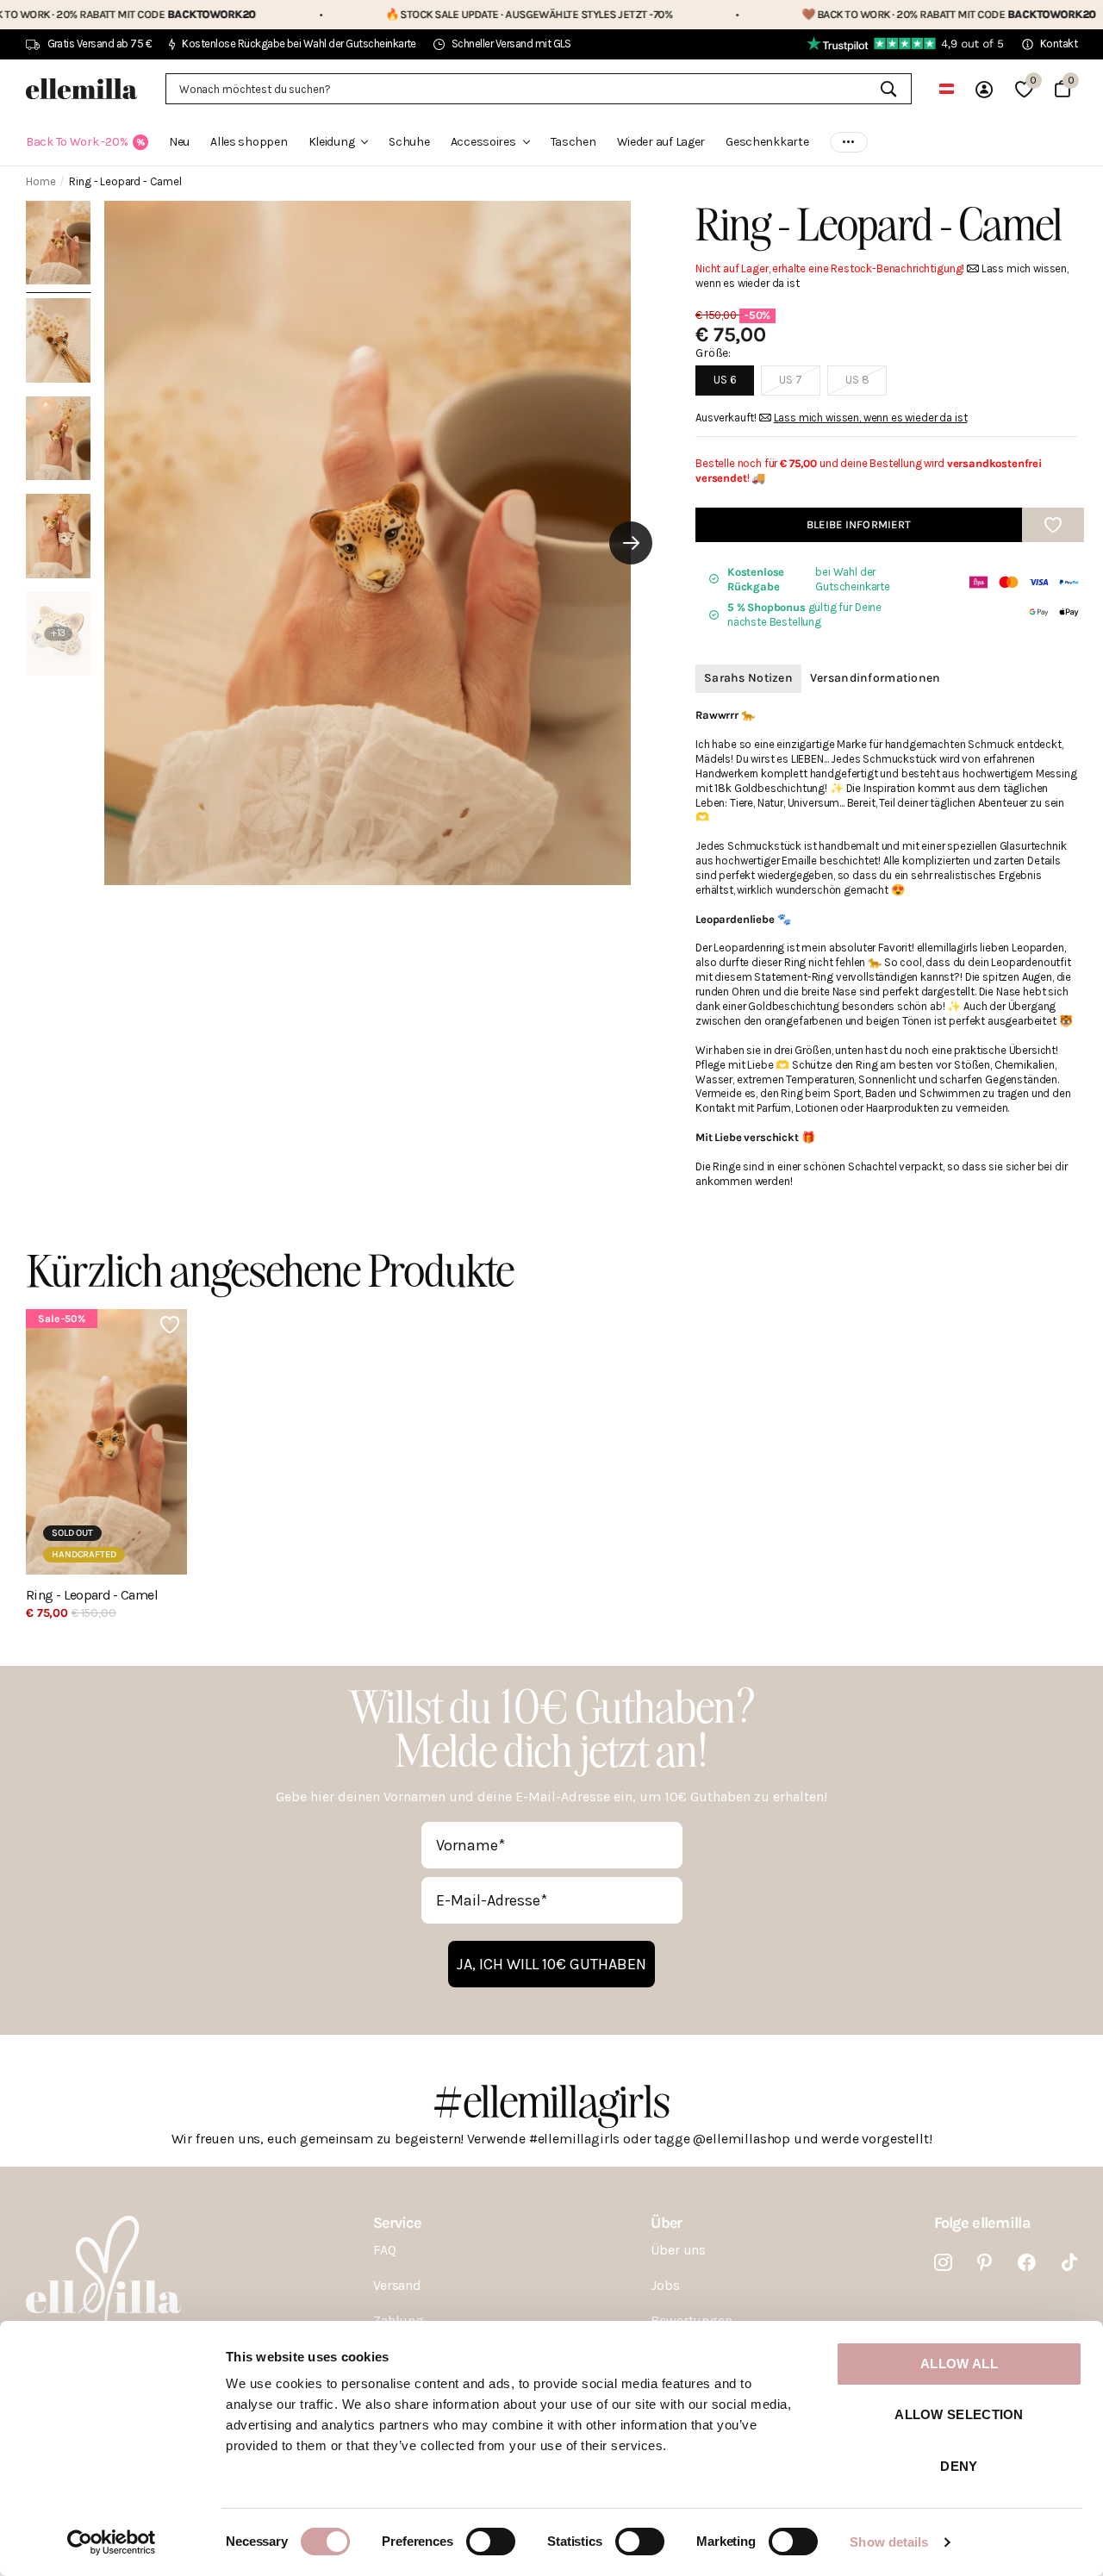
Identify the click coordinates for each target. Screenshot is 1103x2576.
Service (397, 2223)
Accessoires (483, 142)
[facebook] (1027, 2263)
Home (41, 181)
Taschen (573, 142)
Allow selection (959, 2414)
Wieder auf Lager (661, 142)
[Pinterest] (985, 2263)
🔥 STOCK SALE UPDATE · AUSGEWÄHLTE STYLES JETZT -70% (418, 14)
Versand (397, 2285)
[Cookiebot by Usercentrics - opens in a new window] (112, 2542)
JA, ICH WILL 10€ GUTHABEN (551, 1964)
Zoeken (888, 89)
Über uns (678, 2250)
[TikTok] (1069, 2263)
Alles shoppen (249, 142)
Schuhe (409, 142)
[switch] (491, 2542)
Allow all (959, 2364)
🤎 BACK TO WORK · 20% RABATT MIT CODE (838, 14)
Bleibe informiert (859, 524)
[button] (631, 543)
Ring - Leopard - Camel (92, 1595)
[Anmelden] (984, 89)
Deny (959, 2466)
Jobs (665, 2285)
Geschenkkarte (767, 142)
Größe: (713, 353)
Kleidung (332, 142)
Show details (889, 2542)
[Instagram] (943, 2263)
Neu (179, 142)
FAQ (385, 2250)
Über (666, 2223)
